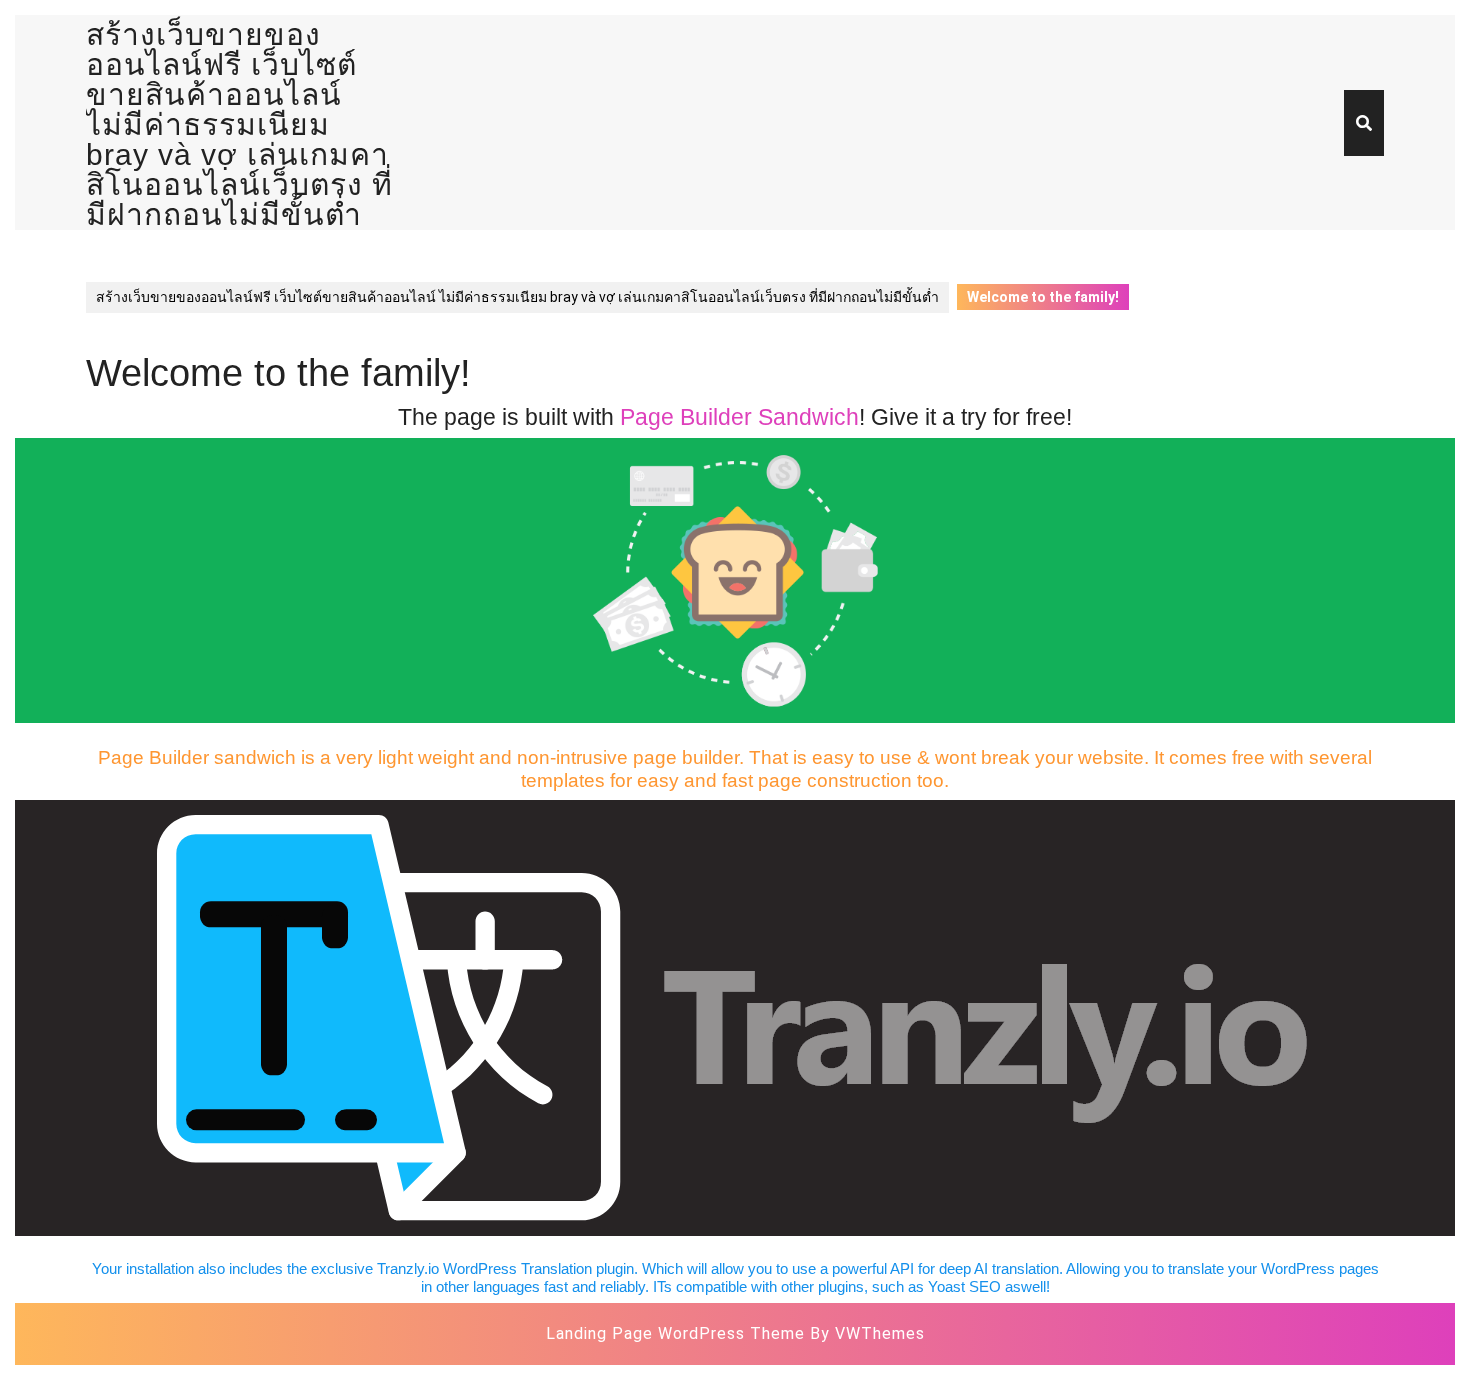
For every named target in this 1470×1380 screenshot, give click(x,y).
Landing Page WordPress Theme (675, 1333)
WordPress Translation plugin (538, 1268)
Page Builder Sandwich (739, 417)
